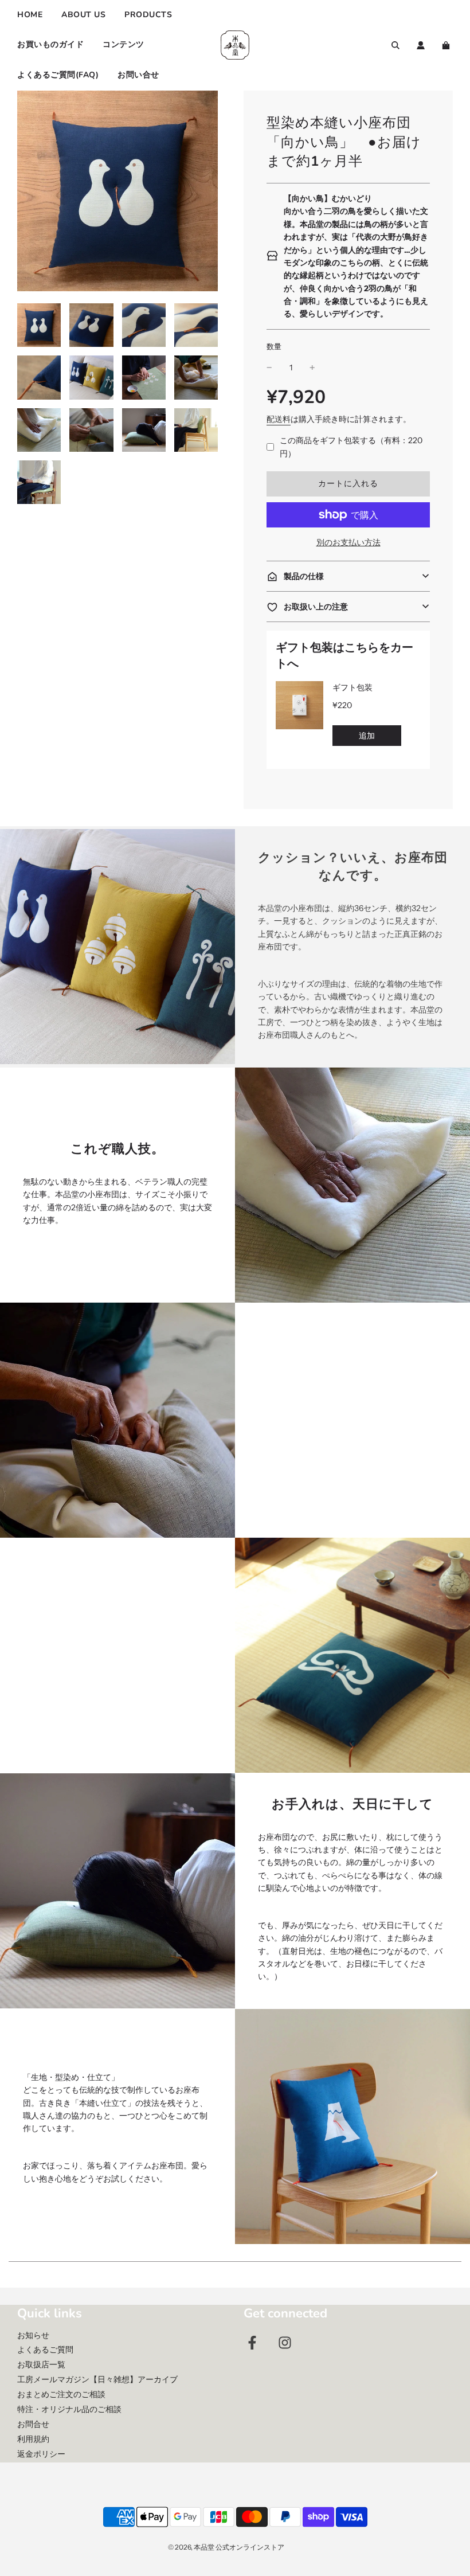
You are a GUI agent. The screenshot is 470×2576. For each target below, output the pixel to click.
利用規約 (33, 2439)
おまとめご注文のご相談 (61, 2394)
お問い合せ (138, 75)
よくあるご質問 (45, 2350)
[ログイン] (421, 45)
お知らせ (33, 2335)
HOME (30, 15)
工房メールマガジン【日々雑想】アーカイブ (97, 2379)
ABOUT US (83, 15)
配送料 (279, 419)
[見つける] (395, 45)
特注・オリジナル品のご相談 (69, 2409)
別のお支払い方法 (348, 542)
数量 (274, 347)
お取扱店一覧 (41, 2364)
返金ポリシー (41, 2454)
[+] (312, 368)
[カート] (447, 45)
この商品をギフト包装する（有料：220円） (351, 447)
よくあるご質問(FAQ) (58, 75)
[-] (269, 368)
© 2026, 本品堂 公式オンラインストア (226, 2547)
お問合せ (33, 2424)
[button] (348, 576)
